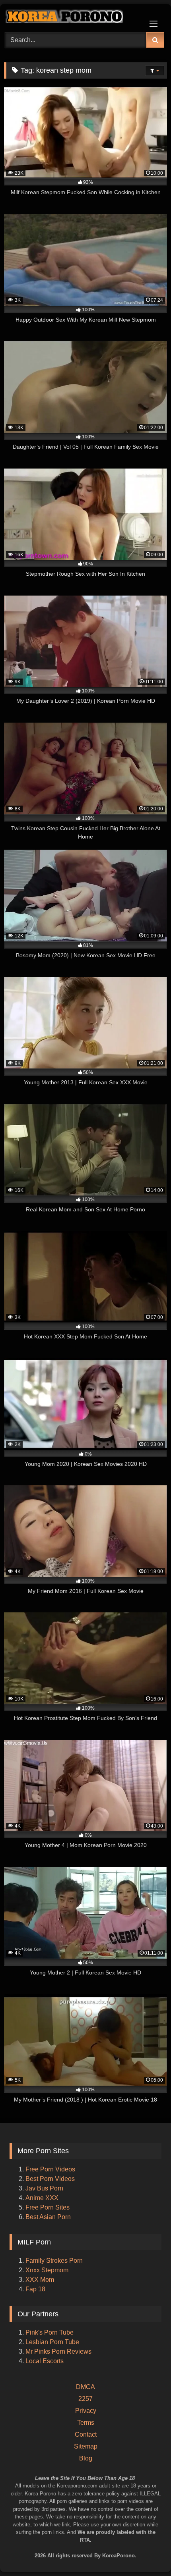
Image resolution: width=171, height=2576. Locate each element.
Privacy (86, 2411)
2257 (85, 2399)
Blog (86, 2458)
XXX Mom (41, 2280)
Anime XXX (42, 2198)
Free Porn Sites (48, 2207)
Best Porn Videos (50, 2179)
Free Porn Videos (50, 2169)
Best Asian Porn (48, 2217)
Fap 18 (35, 2289)
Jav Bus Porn (44, 2188)
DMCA (85, 2387)
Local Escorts (45, 2361)
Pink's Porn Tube (50, 2332)
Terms (86, 2423)
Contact (86, 2434)
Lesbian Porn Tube (52, 2342)
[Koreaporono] (70, 17)
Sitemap (86, 2446)
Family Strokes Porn (54, 2261)
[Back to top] (154, 2536)
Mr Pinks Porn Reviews (59, 2351)
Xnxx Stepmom (47, 2270)
